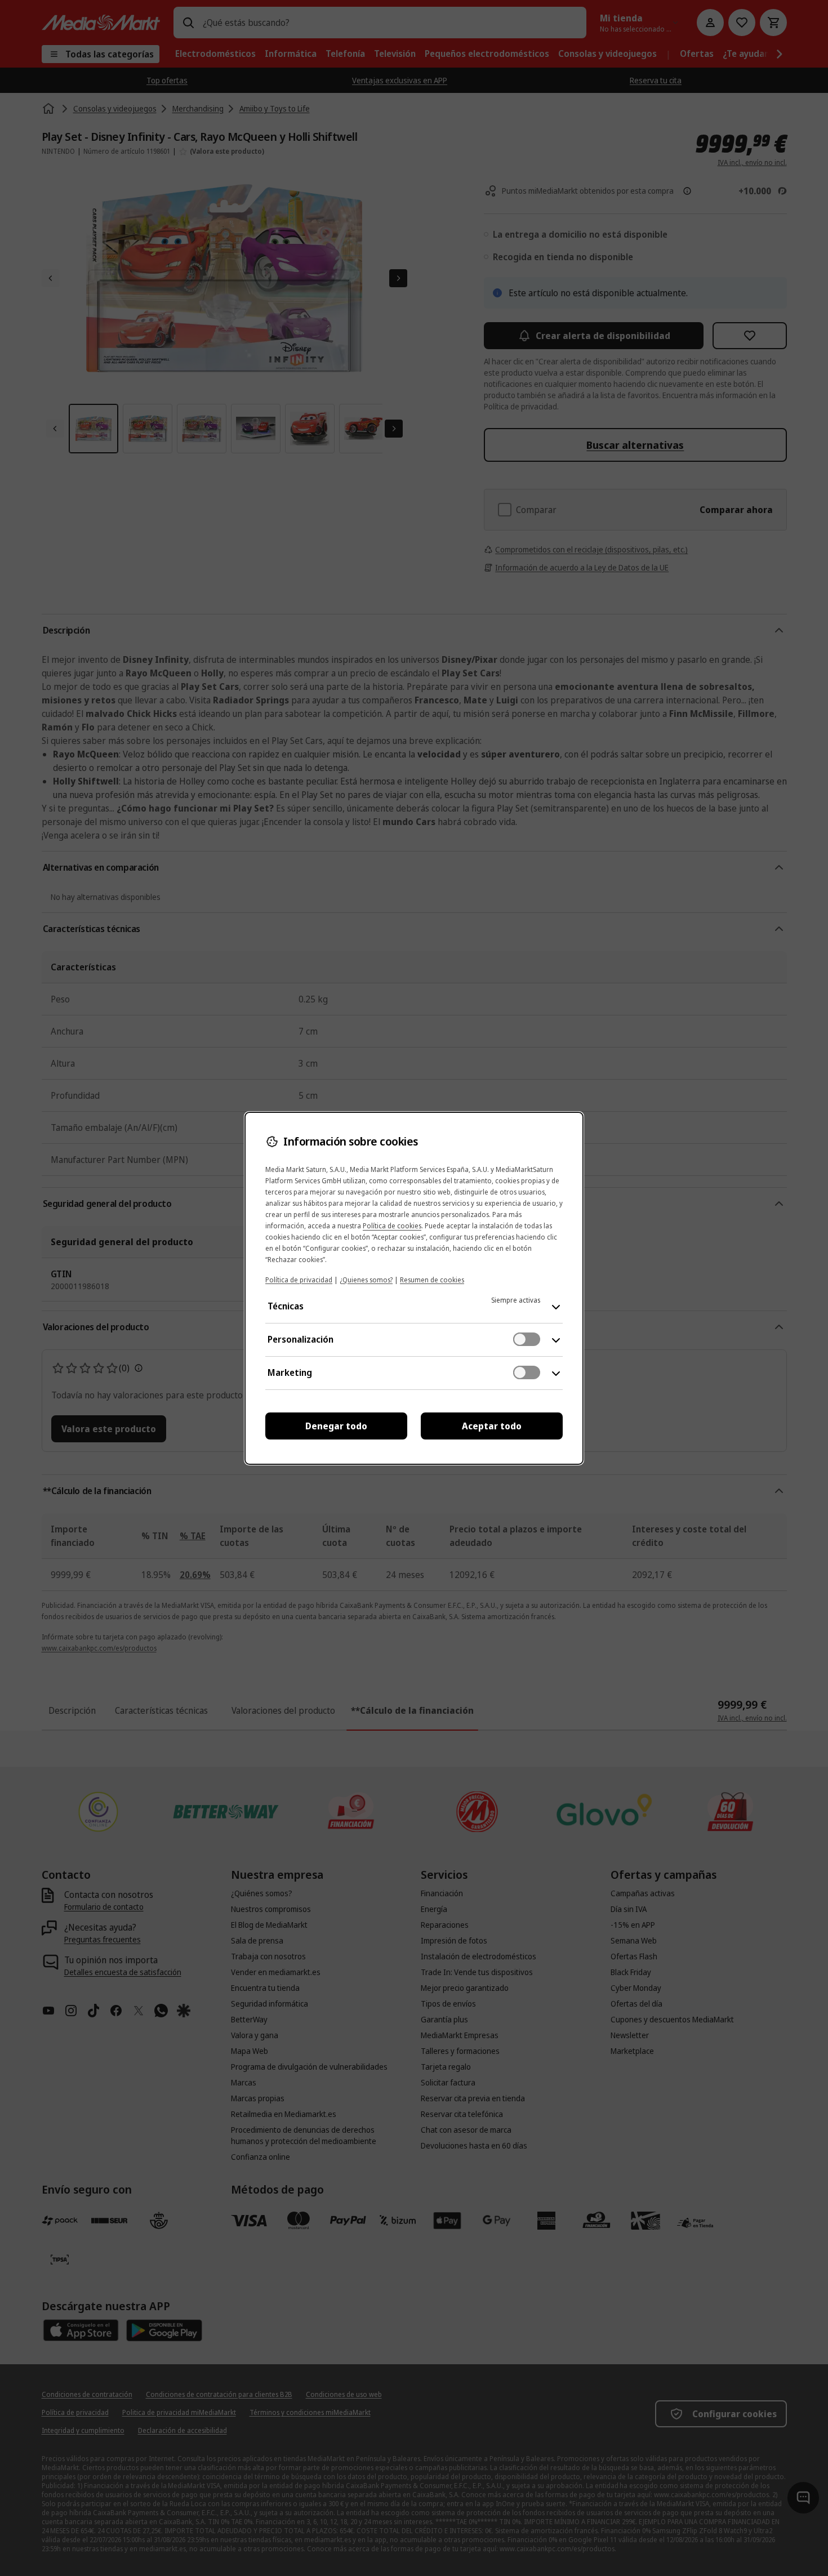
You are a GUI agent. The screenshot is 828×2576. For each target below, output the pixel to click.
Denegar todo (336, 1426)
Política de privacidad (299, 1280)
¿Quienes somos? (366, 1280)
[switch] (527, 1339)
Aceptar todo (492, 1426)
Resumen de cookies (432, 1280)
